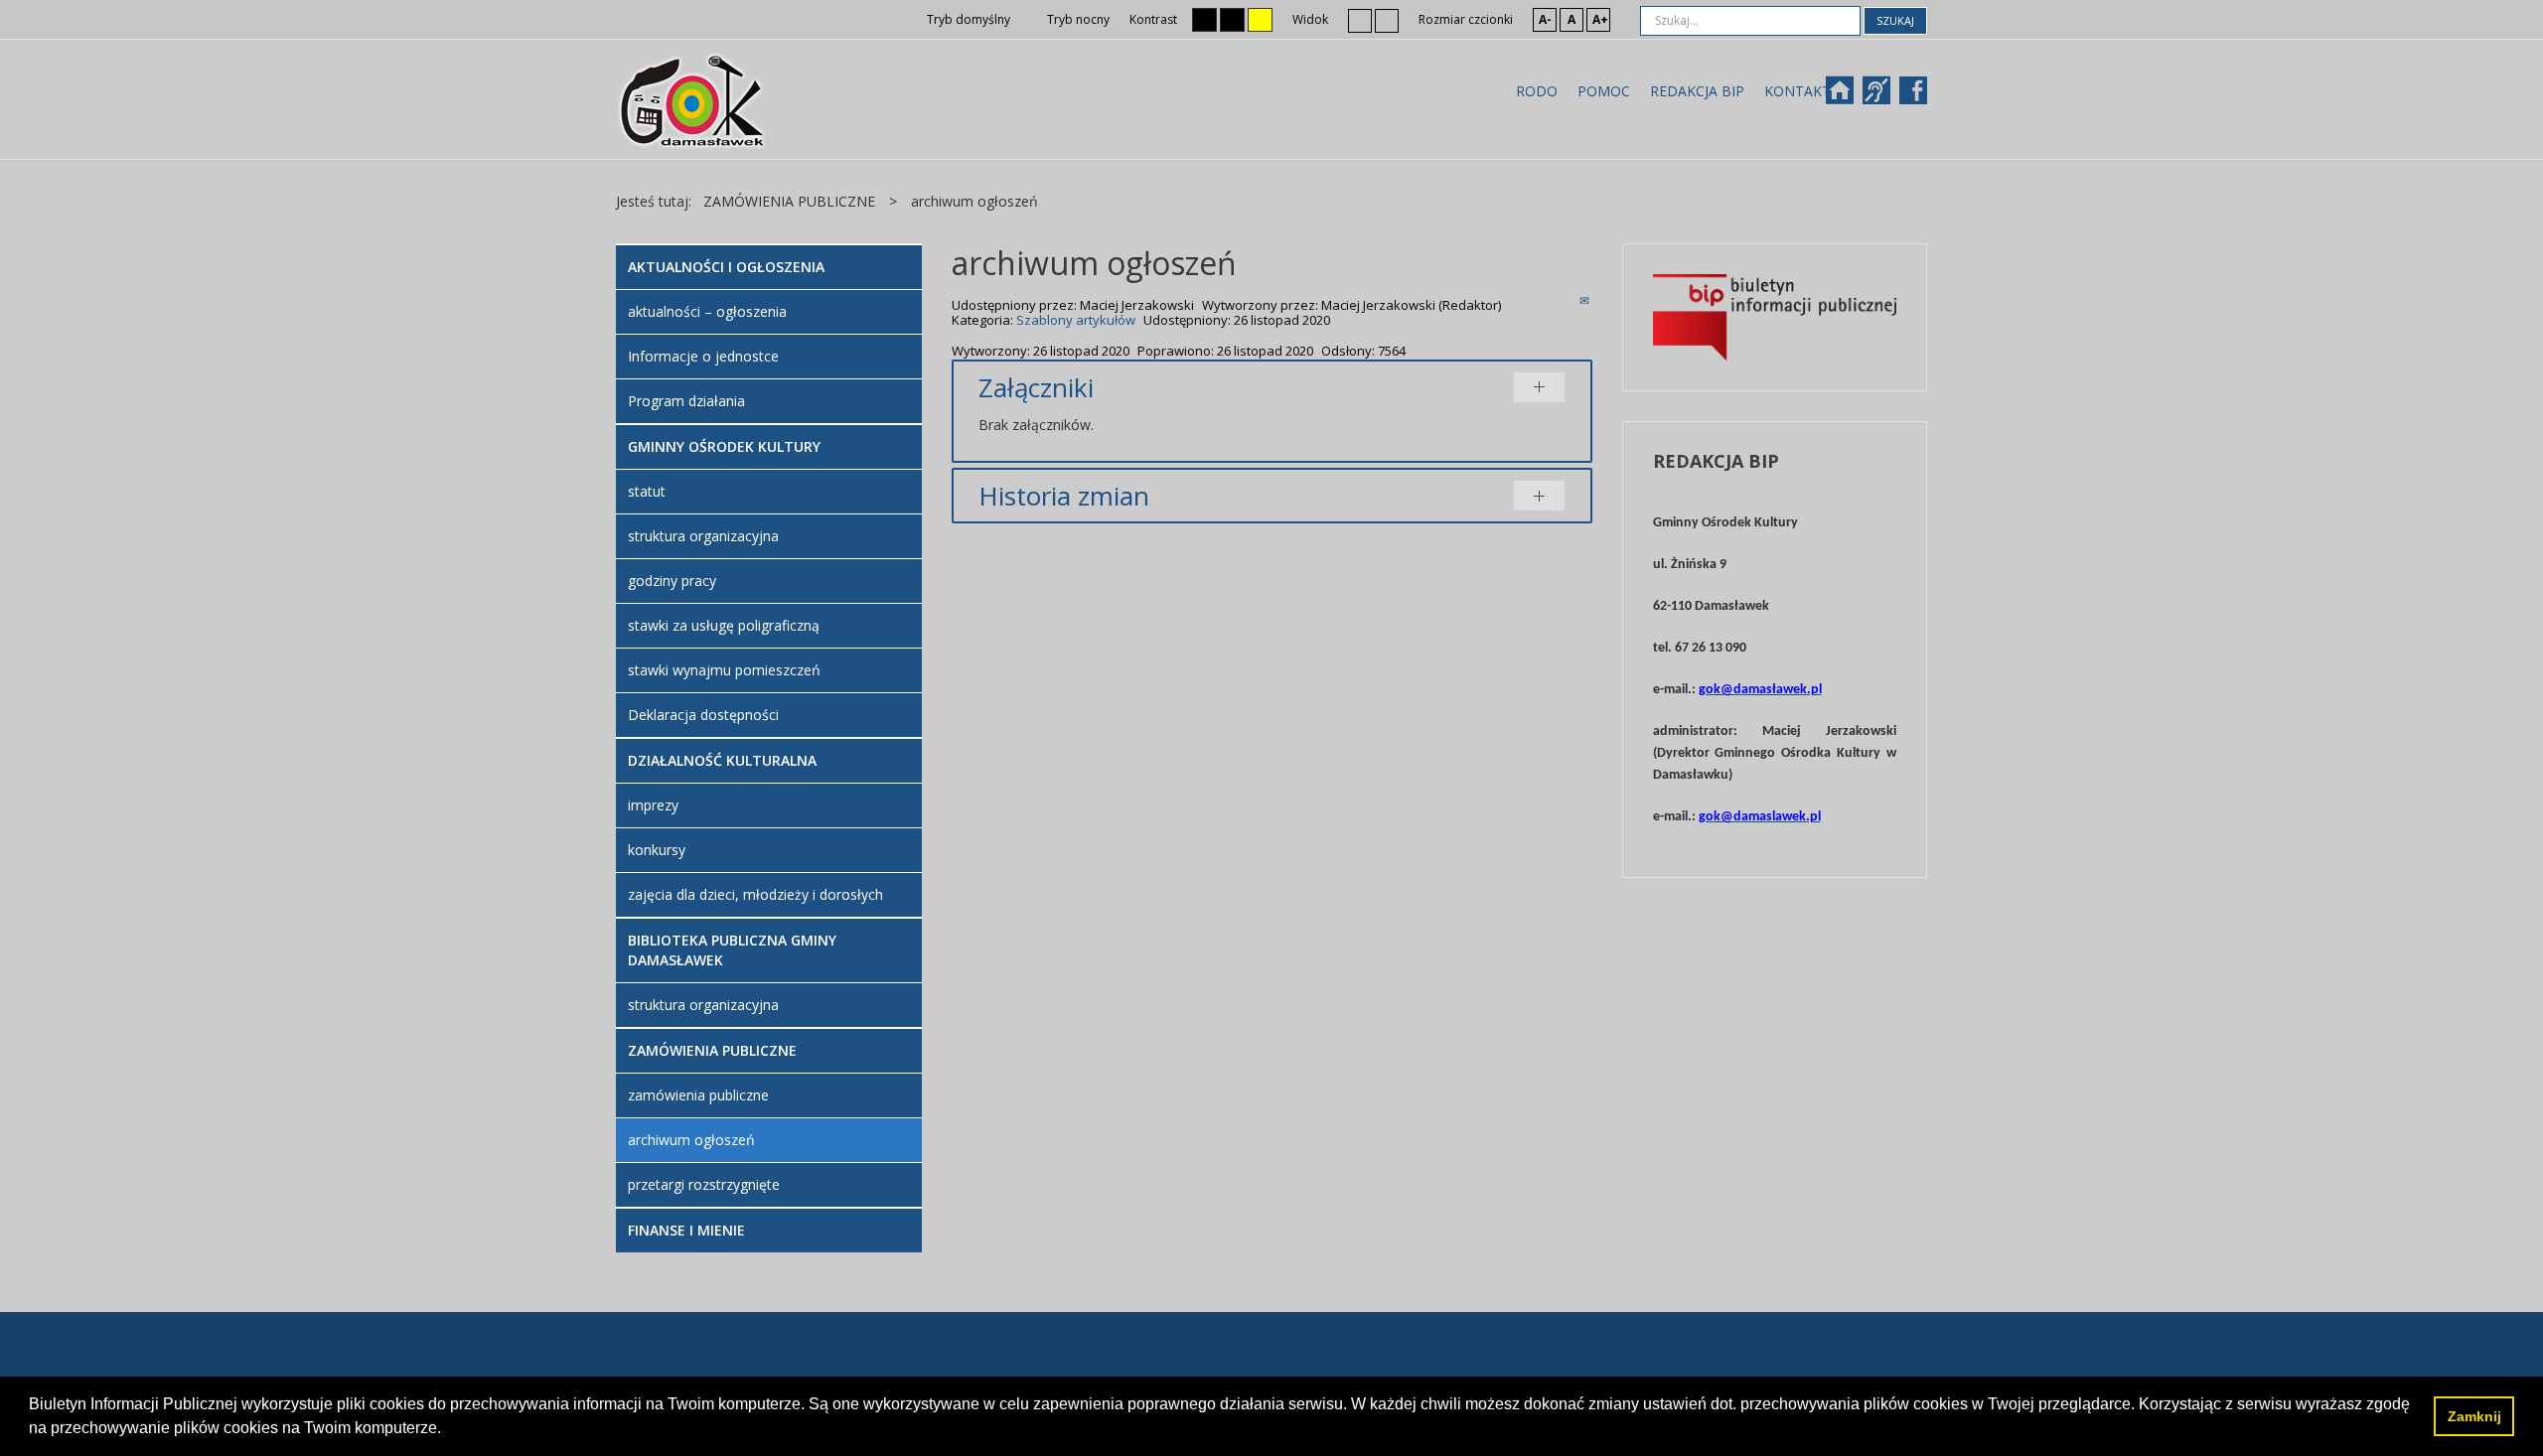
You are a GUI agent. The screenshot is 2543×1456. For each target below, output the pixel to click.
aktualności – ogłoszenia (707, 311)
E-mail (1586, 300)
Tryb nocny (1077, 19)
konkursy (657, 850)
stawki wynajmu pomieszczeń (724, 670)
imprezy (653, 805)
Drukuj (1563, 300)
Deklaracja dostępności (703, 715)
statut (647, 491)
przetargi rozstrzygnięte (704, 1184)
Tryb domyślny (967, 19)
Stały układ (1360, 20)
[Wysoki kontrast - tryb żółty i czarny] (1260, 20)
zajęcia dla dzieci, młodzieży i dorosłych (755, 894)
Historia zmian (1064, 496)
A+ (1600, 19)
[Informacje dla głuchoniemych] (1886, 97)
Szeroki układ (1387, 20)
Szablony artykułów (1076, 320)
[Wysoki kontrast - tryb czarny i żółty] (1232, 20)
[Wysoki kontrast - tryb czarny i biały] (1204, 20)
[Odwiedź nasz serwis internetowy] (1849, 97)
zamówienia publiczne (698, 1095)
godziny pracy (672, 581)
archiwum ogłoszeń (691, 1140)
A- (1545, 19)
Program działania (686, 401)
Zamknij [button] (2474, 1416)
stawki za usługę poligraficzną (724, 625)
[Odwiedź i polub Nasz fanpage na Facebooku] (1916, 97)
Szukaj (1895, 20)
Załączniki (1036, 387)
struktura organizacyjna (703, 536)
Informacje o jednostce (703, 356)
